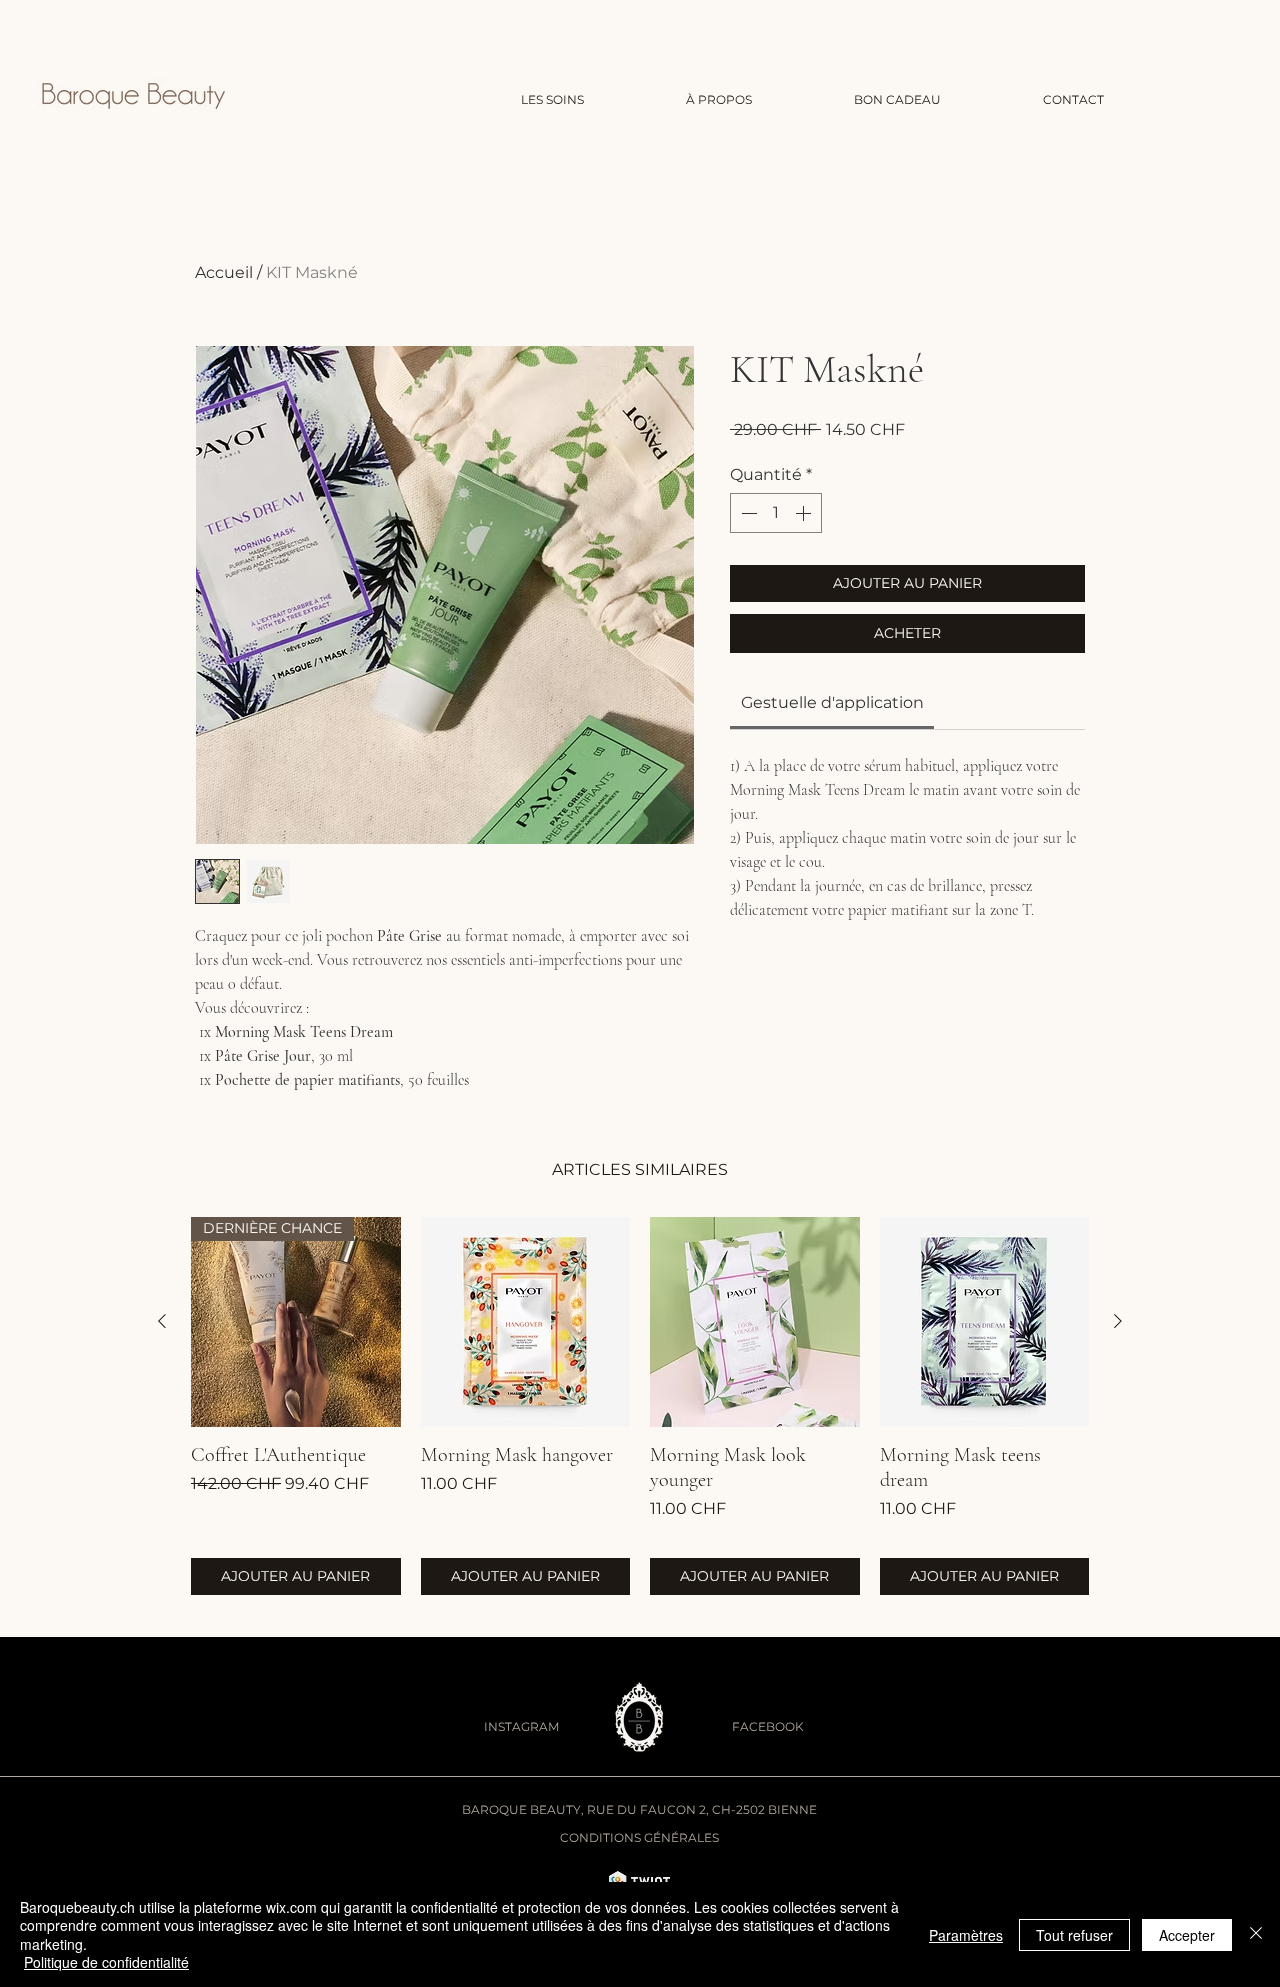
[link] (832, 702)
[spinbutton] (776, 513)
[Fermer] (1256, 1934)
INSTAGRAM (521, 1726)
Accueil (224, 272)
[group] (640, 1406)
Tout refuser (1074, 1935)
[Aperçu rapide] (526, 1322)
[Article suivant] (1118, 1321)
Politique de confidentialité (106, 1962)
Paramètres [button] (966, 1935)
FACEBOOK (768, 1726)
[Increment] (805, 513)
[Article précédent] (162, 1321)
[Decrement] (747, 513)
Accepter (1187, 1935)
